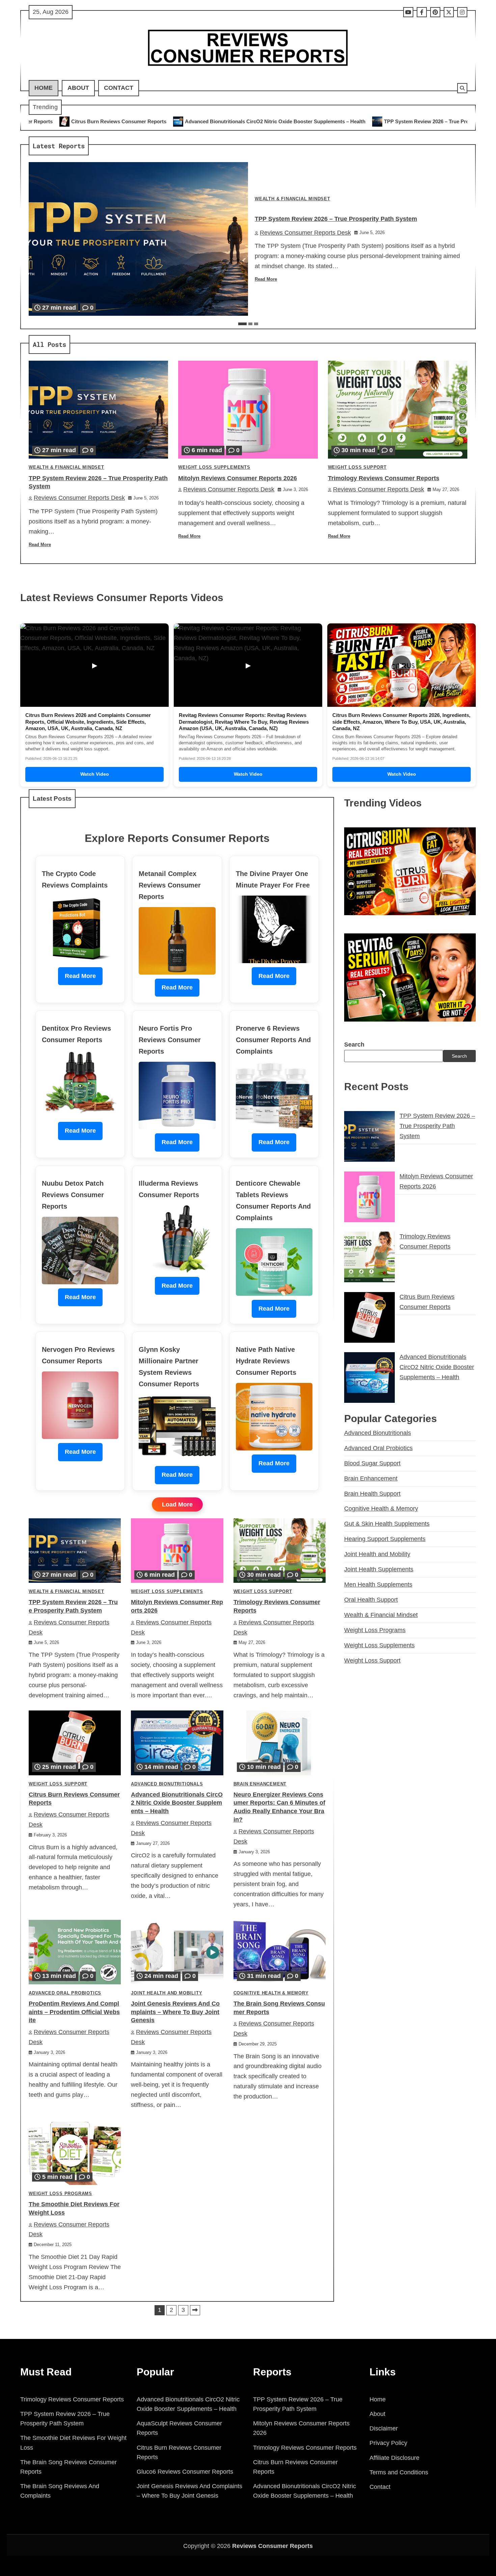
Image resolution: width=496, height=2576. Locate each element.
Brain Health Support (372, 1494)
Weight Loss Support (357, 467)
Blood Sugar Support (372, 1463)
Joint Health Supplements (379, 1569)
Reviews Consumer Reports (272, 2546)
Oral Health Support (371, 1600)
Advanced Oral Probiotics (65, 1993)
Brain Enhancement (260, 1784)
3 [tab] (256, 324)
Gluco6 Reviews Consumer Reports (185, 2472)
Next (195, 2310)
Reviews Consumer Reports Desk (305, 233)
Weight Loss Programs (60, 2194)
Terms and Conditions (399, 2472)
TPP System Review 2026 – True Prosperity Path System (275, 121)
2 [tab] (250, 324)
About (78, 88)
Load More (177, 1504)
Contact (119, 88)
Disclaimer (384, 2428)
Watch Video (95, 774)
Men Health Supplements (378, 1585)
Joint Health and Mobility (167, 1993)
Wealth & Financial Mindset (293, 199)
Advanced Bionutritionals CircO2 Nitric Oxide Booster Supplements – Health (100, 121)
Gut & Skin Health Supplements (387, 1524)
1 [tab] (242, 324)
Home (44, 88)
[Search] (462, 88)
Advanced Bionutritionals (167, 1784)
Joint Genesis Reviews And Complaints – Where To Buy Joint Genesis (175, 2012)
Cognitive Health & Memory (271, 1993)
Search (354, 1045)
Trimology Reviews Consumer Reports (384, 478)
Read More (266, 279)
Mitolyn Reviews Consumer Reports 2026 (409, 121)
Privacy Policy (388, 2443)
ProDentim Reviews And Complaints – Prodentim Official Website (74, 2012)
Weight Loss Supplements (214, 467)
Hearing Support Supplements (385, 1539)
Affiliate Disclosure (394, 2458)
